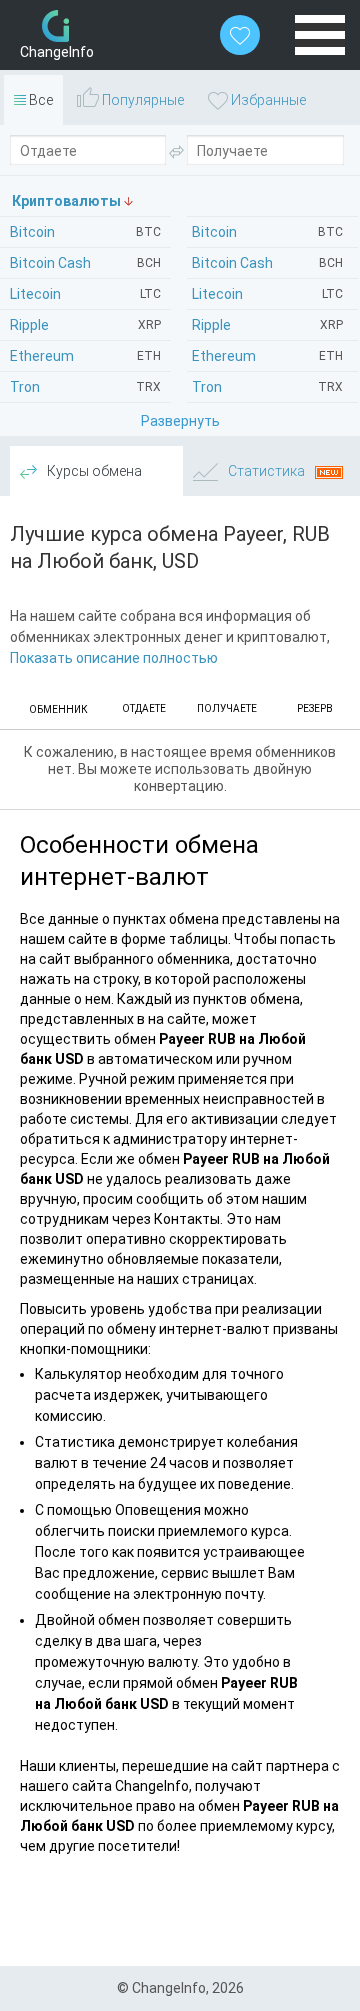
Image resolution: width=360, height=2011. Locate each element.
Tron (267, 387)
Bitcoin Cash (267, 263)
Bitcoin (267, 232)
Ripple (267, 325)
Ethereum (267, 356)
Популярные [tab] (141, 100)
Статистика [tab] (266, 471)
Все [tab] (39, 100)
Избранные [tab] (267, 100)
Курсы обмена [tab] (93, 471)
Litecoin (267, 294)
